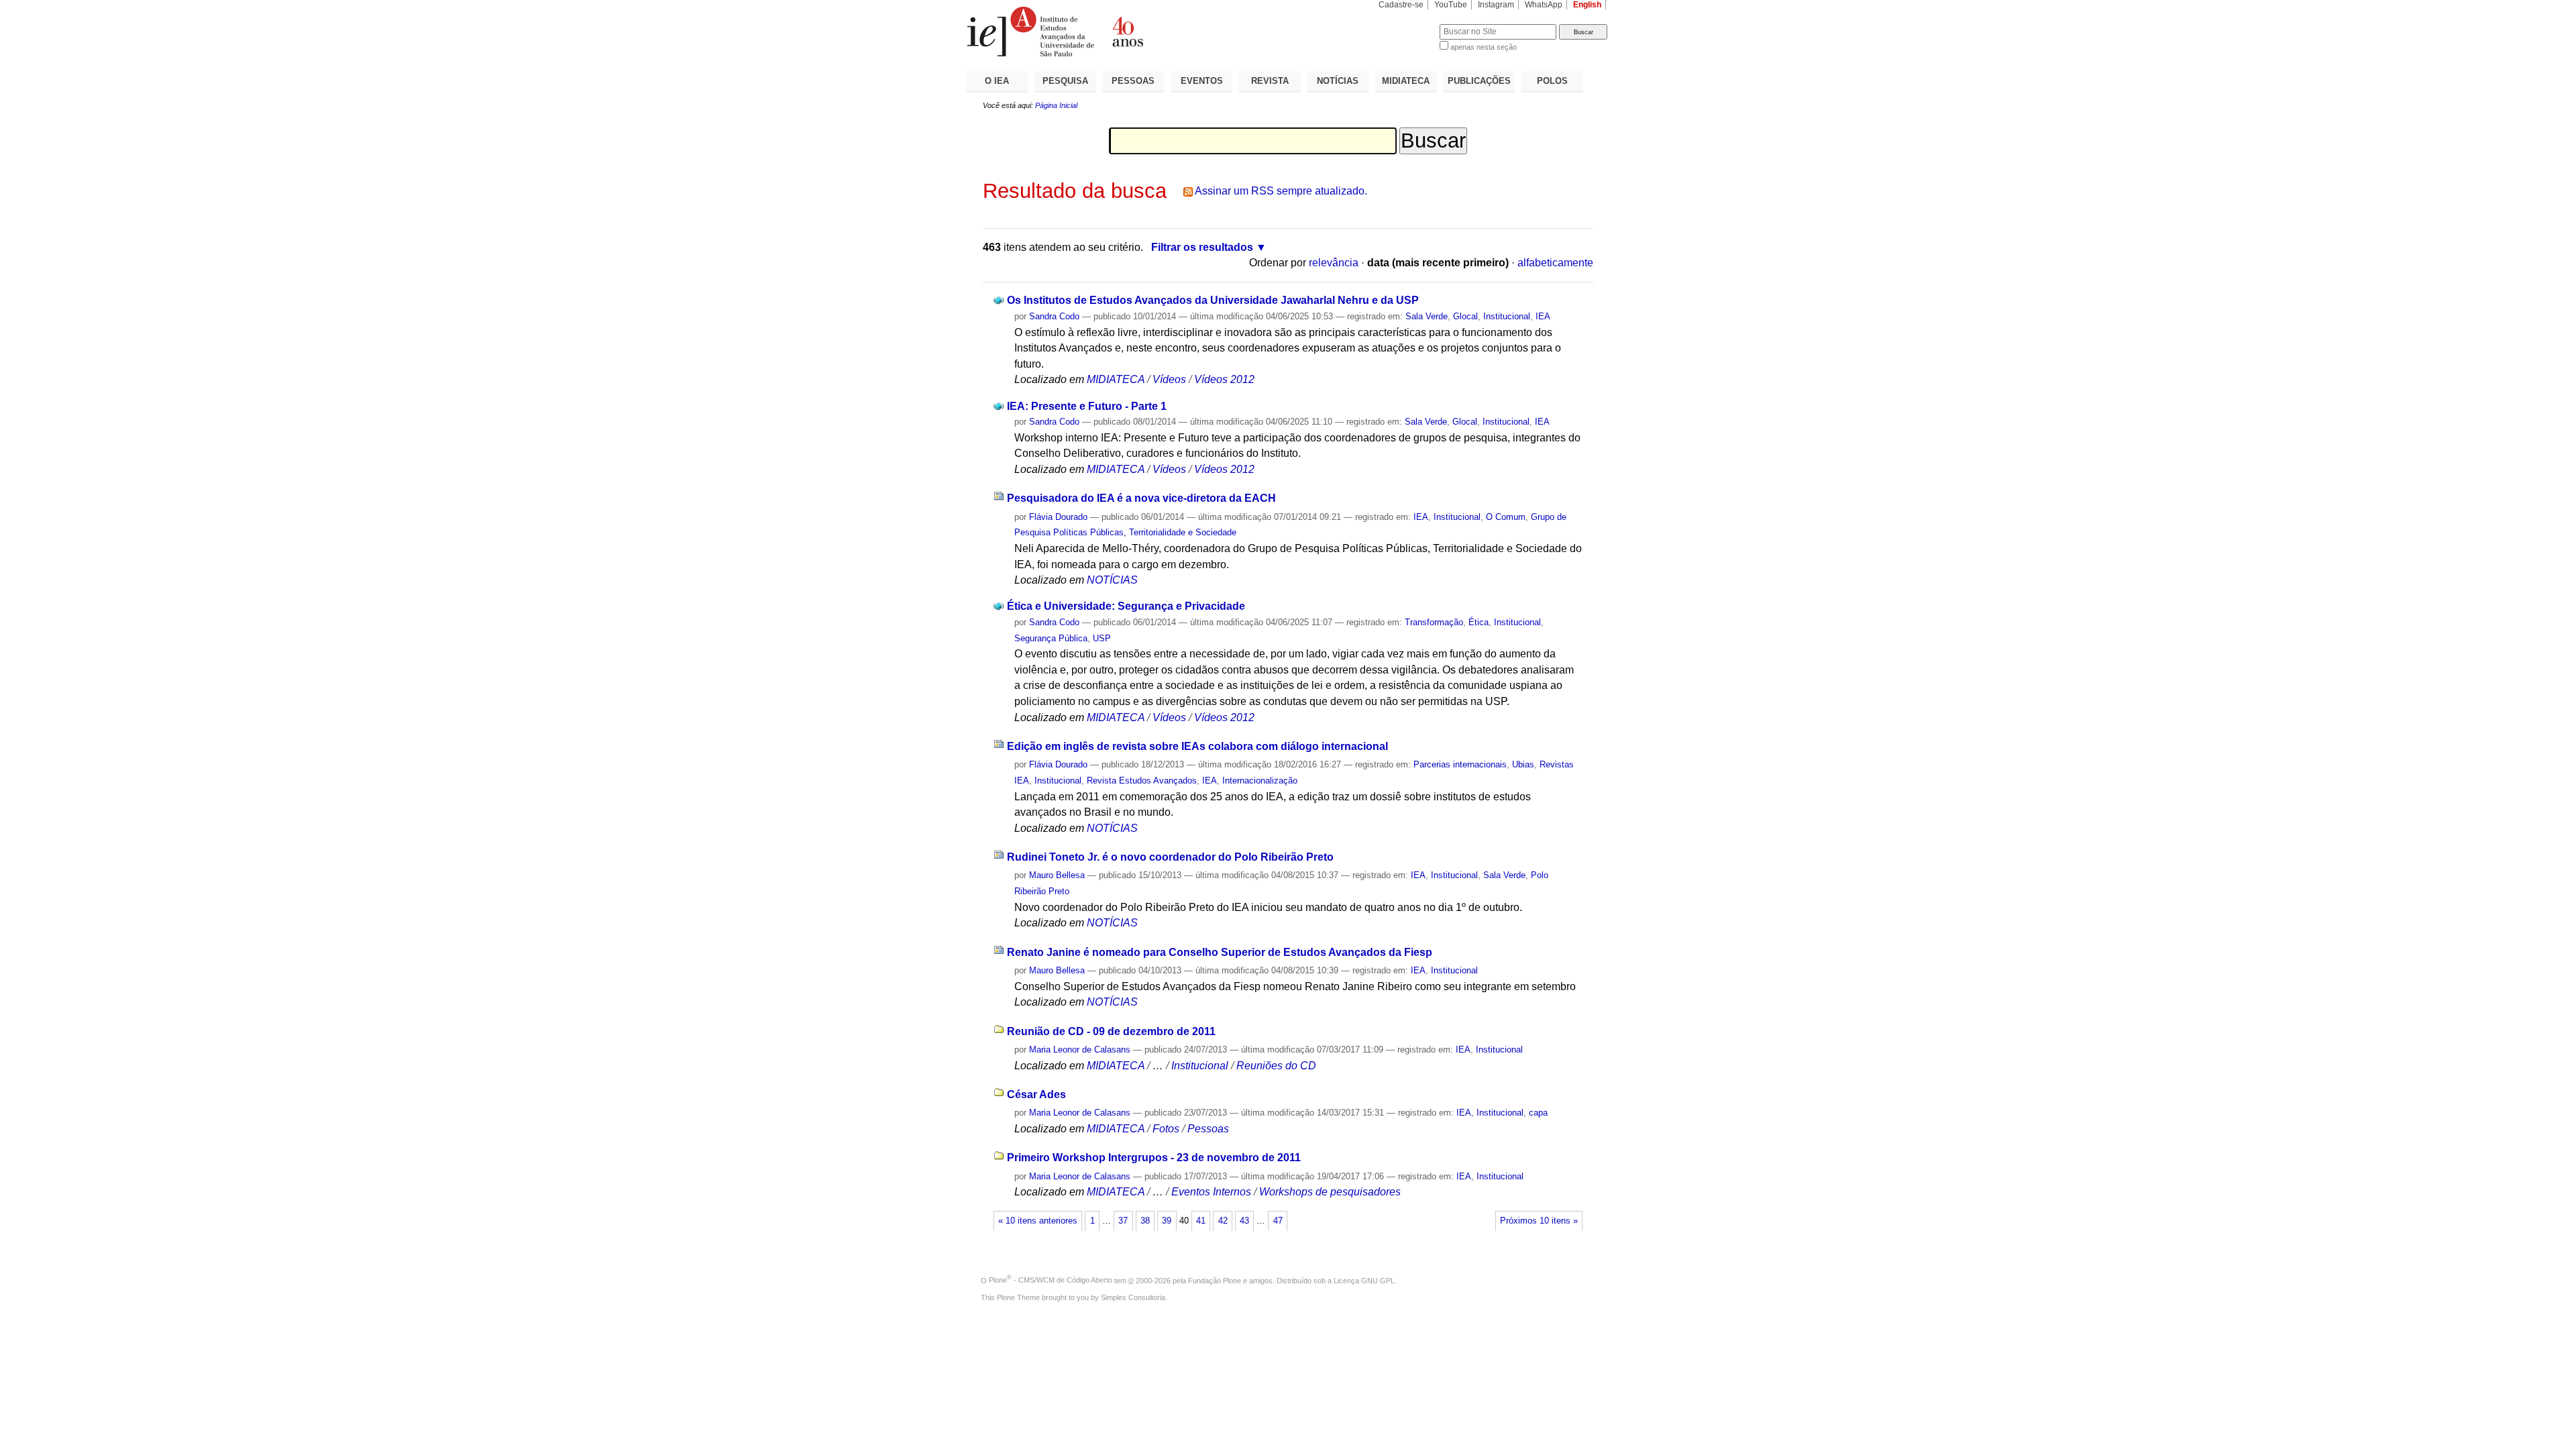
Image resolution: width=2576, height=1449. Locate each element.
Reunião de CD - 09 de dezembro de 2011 (1111, 1031)
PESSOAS (1133, 81)
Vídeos (1169, 379)
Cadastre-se (1401, 5)
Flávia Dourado (1058, 517)
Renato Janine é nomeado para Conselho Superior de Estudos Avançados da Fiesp (1220, 952)
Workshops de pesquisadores (1330, 1192)
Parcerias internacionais (1460, 764)
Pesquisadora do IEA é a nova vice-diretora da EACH (1141, 498)
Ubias (1523, 764)
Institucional (1507, 316)
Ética (1479, 622)
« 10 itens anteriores (1038, 1221)
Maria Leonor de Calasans (1080, 1050)
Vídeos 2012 (1224, 379)
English (1587, 5)
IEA (1543, 316)
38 (1145, 1221)
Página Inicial (1056, 105)
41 (1201, 1221)
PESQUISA (1065, 81)
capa (1538, 1113)
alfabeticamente (1555, 263)
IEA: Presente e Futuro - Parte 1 (1087, 406)
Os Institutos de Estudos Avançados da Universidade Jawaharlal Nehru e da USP (1213, 300)
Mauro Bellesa (1057, 875)
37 (1123, 1221)
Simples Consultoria (1133, 1297)
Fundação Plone (1215, 1280)
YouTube (1451, 5)
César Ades (1036, 1094)
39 (1167, 1221)
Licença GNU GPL (1364, 1280)
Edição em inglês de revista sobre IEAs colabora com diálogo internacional (1197, 746)
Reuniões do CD (1276, 1066)
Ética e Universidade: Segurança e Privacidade (1126, 606)
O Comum (1506, 517)
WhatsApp (1544, 5)
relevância (1334, 263)
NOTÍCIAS (1338, 81)
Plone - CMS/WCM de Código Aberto (1051, 1280)
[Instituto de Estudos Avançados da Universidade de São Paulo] (1127, 32)
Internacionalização (1260, 781)
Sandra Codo (1054, 316)
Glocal (1465, 316)
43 (1244, 1221)
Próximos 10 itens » (1539, 1221)
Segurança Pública (1051, 638)
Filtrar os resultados (1202, 247)
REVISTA (1270, 81)
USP (1102, 638)
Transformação (1434, 622)
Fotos (1166, 1129)
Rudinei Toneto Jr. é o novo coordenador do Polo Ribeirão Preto (1170, 857)
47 (1278, 1221)
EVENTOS (1202, 81)
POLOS (1552, 81)
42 (1223, 1221)
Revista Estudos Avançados (1142, 781)
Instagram (1496, 5)
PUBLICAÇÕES (1479, 81)
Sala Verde (1427, 316)
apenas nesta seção (1484, 47)
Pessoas (1208, 1129)
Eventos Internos (1211, 1192)
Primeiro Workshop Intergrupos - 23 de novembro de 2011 (1154, 1158)
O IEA (997, 81)
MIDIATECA (1406, 81)
